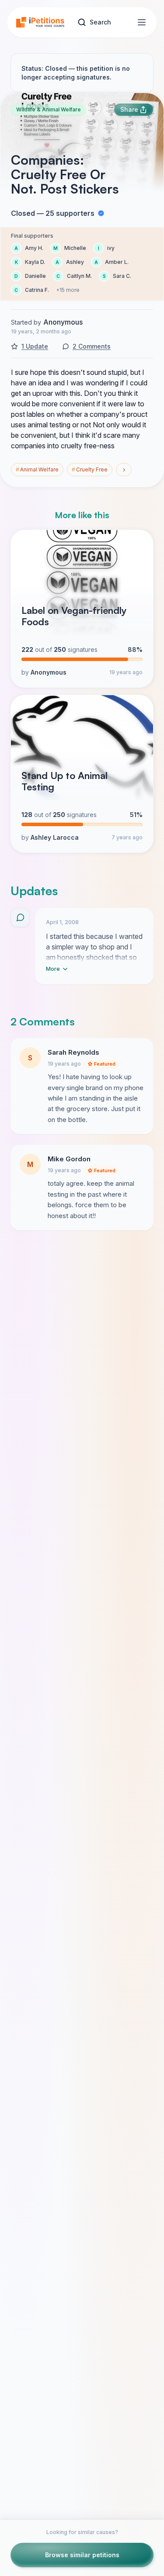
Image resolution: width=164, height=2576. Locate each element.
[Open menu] (142, 22)
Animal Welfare (37, 469)
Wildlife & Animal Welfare (49, 109)
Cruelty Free (90, 469)
